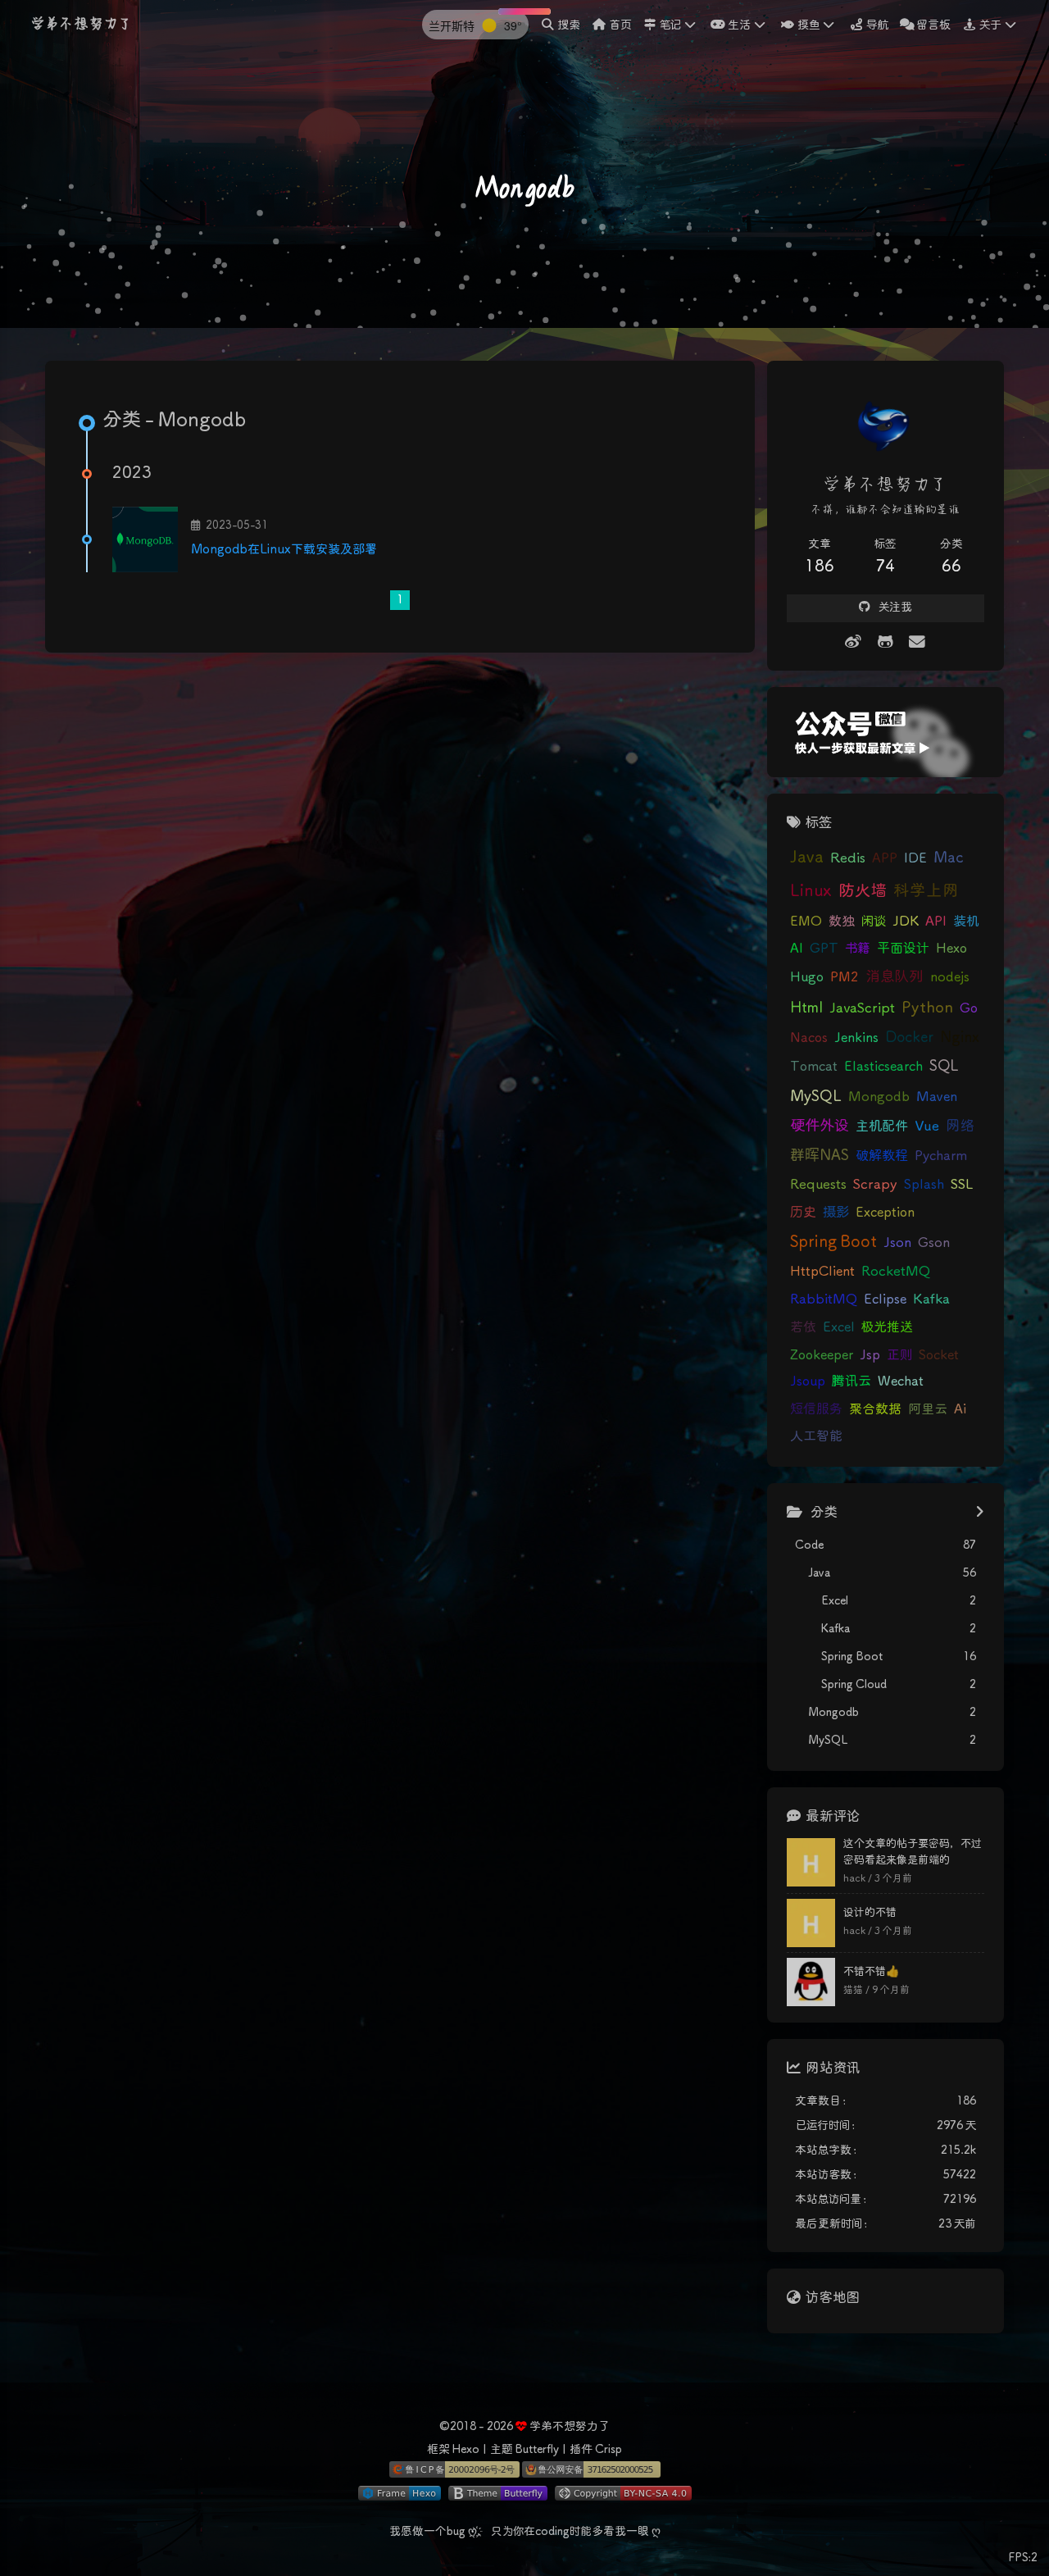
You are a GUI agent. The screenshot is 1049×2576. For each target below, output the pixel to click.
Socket (939, 1355)
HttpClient (822, 1272)
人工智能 (816, 1436)
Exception (885, 1213)
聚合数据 (875, 1409)
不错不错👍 (872, 1972)
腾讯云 (851, 1382)
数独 (842, 922)
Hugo (807, 977)
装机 (966, 922)
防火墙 (863, 892)
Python (927, 1008)
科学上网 (926, 892)
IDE (915, 858)
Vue (927, 1127)
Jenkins (856, 1038)
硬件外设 (820, 1126)
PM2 (845, 977)
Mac (949, 858)
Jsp (870, 1355)
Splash (924, 1185)
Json (897, 1243)
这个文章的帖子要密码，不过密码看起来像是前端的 (913, 1852)
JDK (906, 922)
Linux (811, 892)
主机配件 (882, 1127)
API (936, 922)
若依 (803, 1327)
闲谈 (874, 922)
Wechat (901, 1382)
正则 (899, 1355)
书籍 (858, 949)
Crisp (609, 2450)
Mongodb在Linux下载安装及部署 (284, 550)
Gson (934, 1243)
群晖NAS (820, 1156)
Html (806, 1008)
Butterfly (537, 2450)
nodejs (950, 978)
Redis (848, 859)
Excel (839, 1328)
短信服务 (816, 1410)
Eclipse (885, 1300)
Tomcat (814, 1067)
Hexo (951, 949)
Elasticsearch (883, 1067)
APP (885, 858)
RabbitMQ (824, 1300)
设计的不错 (870, 1913)
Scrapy (875, 1185)
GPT (824, 949)
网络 (960, 1126)
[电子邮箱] (917, 643)
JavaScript (862, 1009)
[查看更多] (980, 1513)
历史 (803, 1213)
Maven (937, 1097)
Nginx (960, 1038)
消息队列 (895, 977)
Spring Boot (833, 1242)
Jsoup (808, 1381)
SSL (962, 1185)
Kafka (931, 1300)
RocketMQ (896, 1272)
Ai (960, 1410)
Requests (818, 1185)
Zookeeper (822, 1355)
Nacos (809, 1038)
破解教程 (882, 1156)
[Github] (885, 643)
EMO (806, 922)
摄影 (836, 1213)
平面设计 (903, 949)
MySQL (816, 1097)
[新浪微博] (853, 643)
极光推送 (887, 1327)
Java (807, 858)
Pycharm (941, 1156)
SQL (944, 1067)
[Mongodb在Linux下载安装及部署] (145, 539)
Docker (909, 1038)
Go (969, 1008)
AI (797, 949)
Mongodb (879, 1097)
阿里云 (928, 1409)
